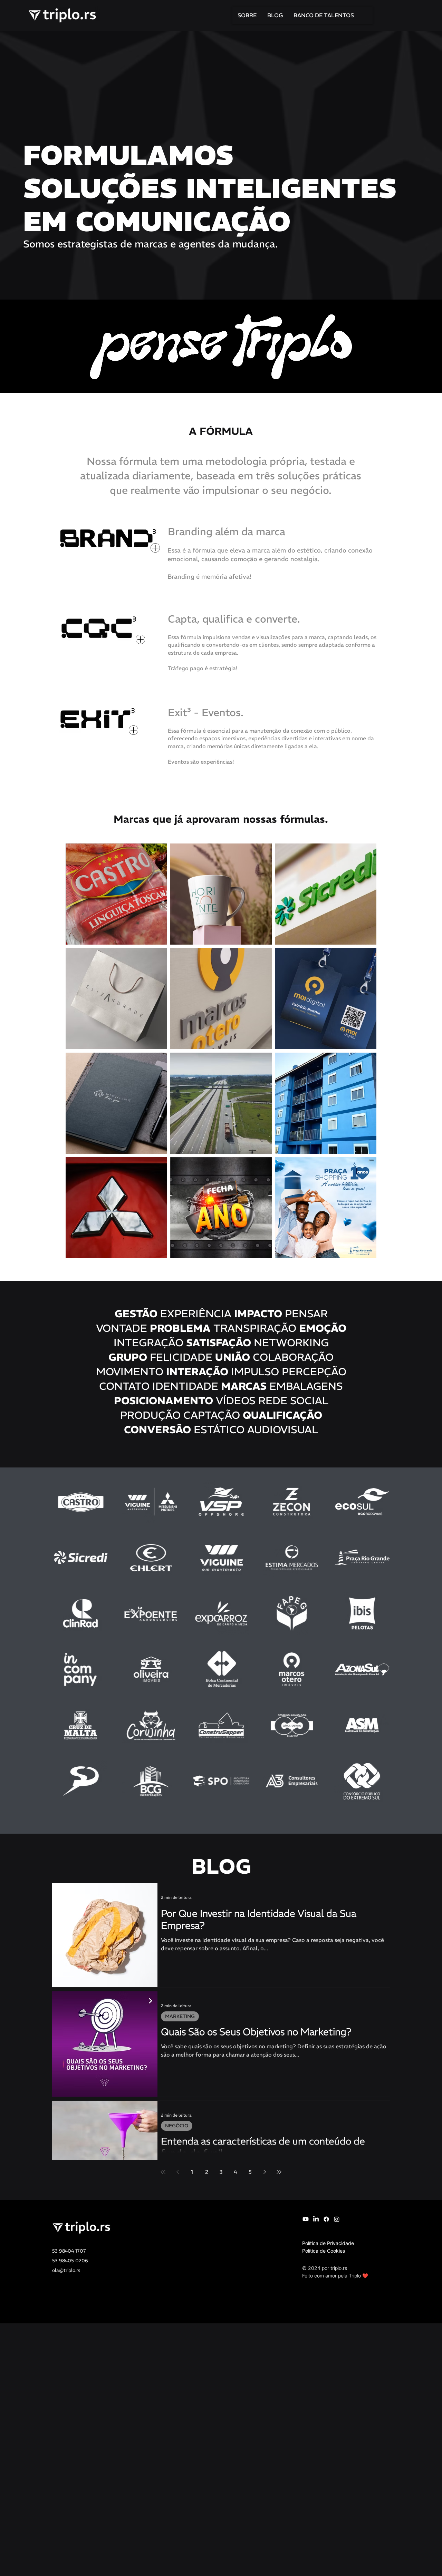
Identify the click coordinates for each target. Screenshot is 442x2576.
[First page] (163, 2172)
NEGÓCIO (177, 2126)
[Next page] (265, 2172)
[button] (108, 538)
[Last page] (279, 2172)
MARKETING (180, 2016)
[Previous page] (177, 2172)
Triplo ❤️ (358, 2276)
